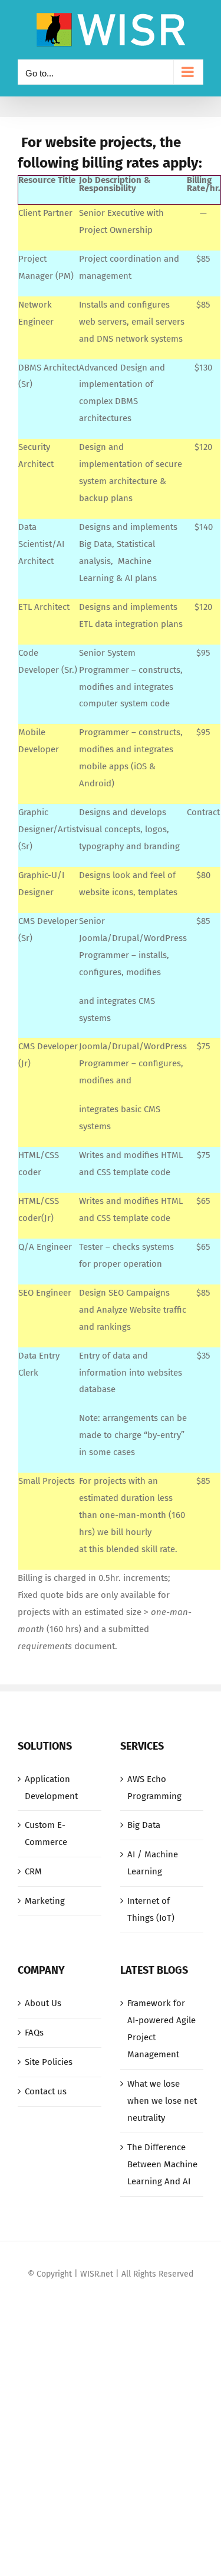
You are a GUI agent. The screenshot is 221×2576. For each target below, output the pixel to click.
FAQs (34, 2033)
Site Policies (49, 2062)
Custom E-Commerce (46, 1833)
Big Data (144, 1825)
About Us (43, 2003)
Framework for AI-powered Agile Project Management (161, 2029)
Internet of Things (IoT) (151, 1909)
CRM (33, 1871)
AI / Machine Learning (153, 1863)
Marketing (45, 1901)
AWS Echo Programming (154, 1788)
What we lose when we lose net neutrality (162, 2101)
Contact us (46, 2091)
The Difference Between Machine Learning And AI (162, 2164)
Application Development (51, 1788)
